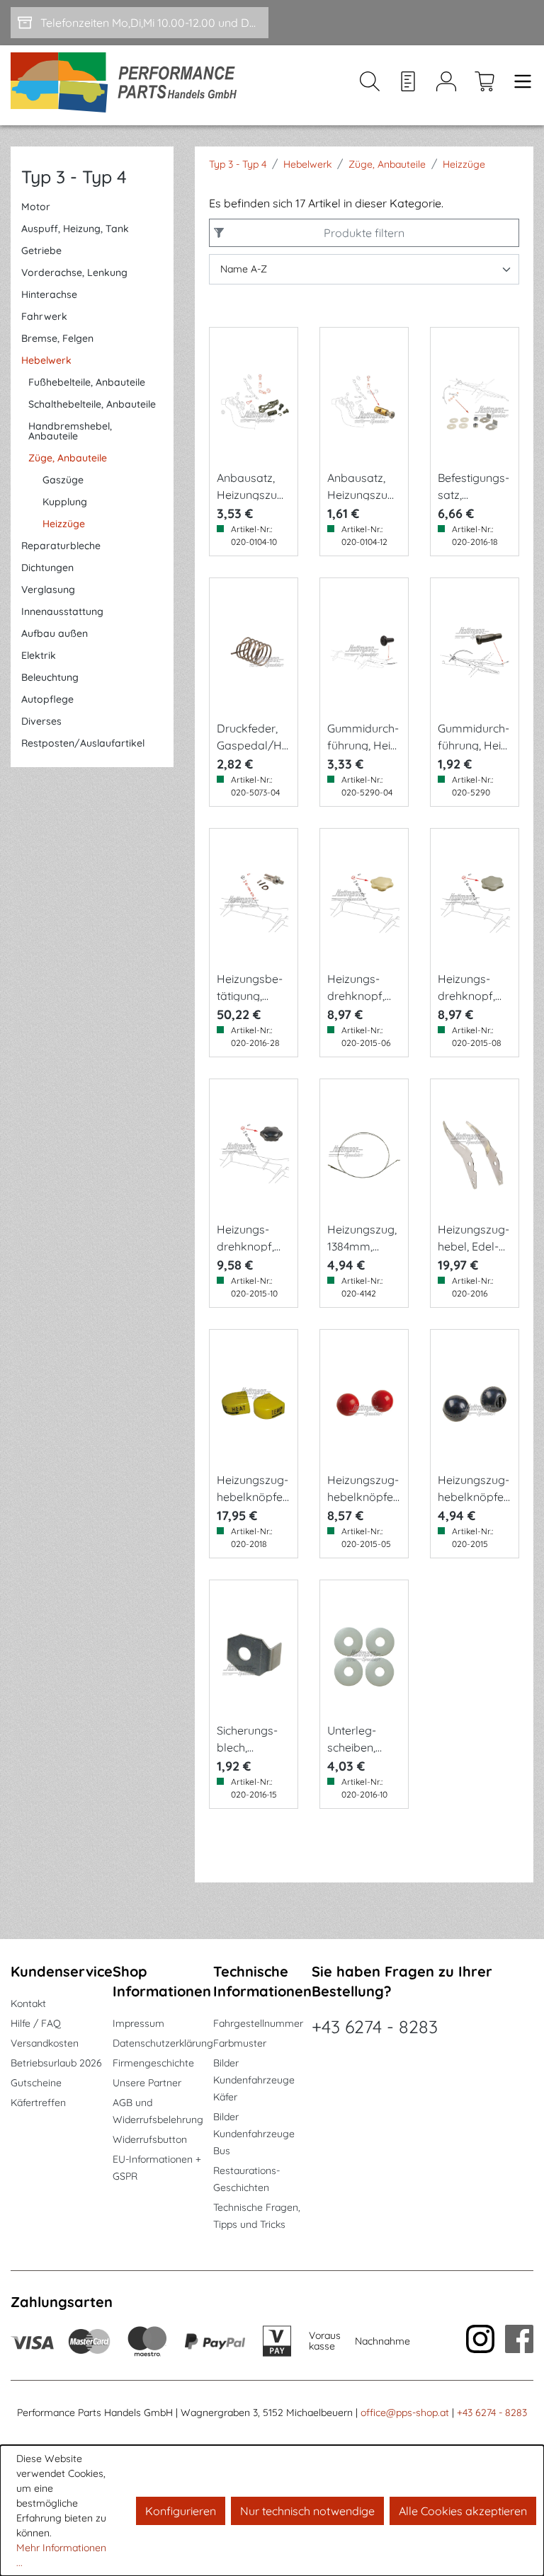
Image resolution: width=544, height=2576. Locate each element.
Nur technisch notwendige (307, 2511)
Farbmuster (240, 2043)
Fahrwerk (44, 316)
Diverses (41, 721)
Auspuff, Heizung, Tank (75, 229)
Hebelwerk (46, 360)
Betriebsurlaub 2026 (56, 2063)
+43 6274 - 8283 (375, 2026)
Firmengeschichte (153, 2063)
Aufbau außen (55, 633)
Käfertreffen (38, 2103)
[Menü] (518, 85)
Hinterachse (49, 294)
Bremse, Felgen (57, 338)
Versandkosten (45, 2043)
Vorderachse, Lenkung (74, 272)
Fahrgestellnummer (258, 2023)
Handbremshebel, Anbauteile (70, 431)
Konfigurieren (181, 2511)
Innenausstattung (62, 611)
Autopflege (47, 699)
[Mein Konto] (446, 85)
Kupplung (65, 502)
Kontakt (28, 2003)
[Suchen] (370, 85)
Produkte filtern (364, 233)
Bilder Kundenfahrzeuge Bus (254, 2134)
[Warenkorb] (484, 85)
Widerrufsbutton (150, 2139)
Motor (36, 207)
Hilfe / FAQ (36, 2023)
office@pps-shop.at (405, 2413)
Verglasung (48, 590)
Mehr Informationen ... (61, 2555)
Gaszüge (63, 480)
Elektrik (39, 655)
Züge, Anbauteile (68, 458)
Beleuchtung (50, 677)
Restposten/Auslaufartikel (83, 743)
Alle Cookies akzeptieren (463, 2511)
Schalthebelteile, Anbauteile (92, 404)
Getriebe (41, 251)
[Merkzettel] (408, 85)
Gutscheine (36, 2083)
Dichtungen (47, 568)
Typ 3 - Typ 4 (74, 177)
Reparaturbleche (61, 546)
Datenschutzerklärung (163, 2043)
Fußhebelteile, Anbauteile (87, 382)
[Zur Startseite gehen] (129, 85)
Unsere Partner (147, 2083)
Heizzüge (64, 524)
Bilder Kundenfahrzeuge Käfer (254, 2080)
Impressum (138, 2023)
